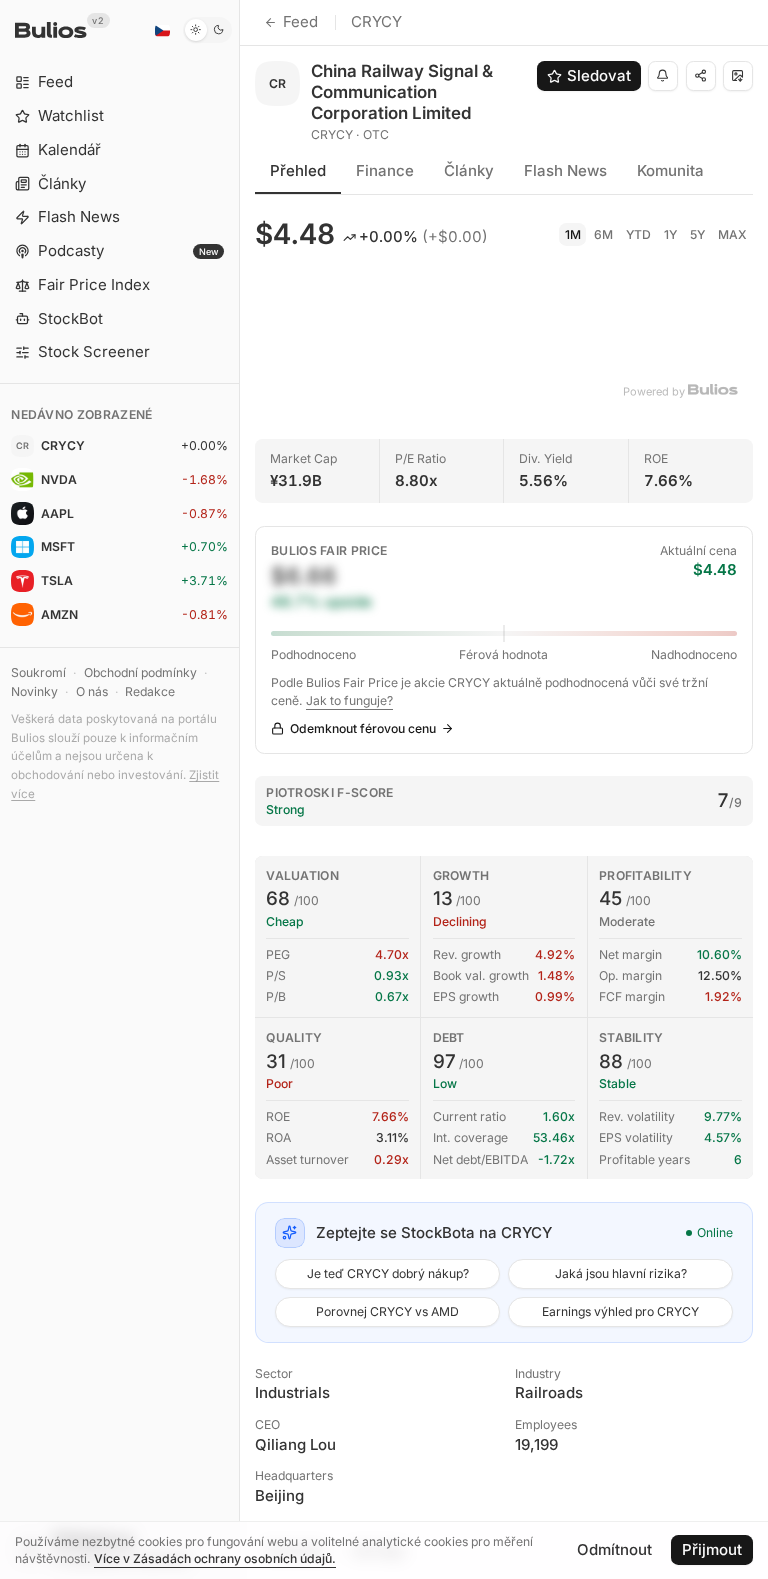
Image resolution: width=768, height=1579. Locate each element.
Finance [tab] (385, 170)
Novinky (34, 691)
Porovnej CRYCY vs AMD (387, 1311)
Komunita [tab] (670, 170)
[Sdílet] (701, 76)
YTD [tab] (638, 234)
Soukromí (38, 672)
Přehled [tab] (298, 170)
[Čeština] (162, 30)
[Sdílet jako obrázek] (738, 76)
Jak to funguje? (349, 700)
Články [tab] (469, 170)
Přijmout (712, 1549)
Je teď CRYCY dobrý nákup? (388, 1273)
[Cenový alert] (663, 76)
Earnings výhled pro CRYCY (620, 1311)
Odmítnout (614, 1549)
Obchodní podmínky (140, 672)
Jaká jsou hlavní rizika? (621, 1273)
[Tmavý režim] (207, 30)
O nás (92, 691)
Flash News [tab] (565, 170)
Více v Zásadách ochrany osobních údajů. (215, 1558)
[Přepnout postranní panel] (239, 789)
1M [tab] (573, 234)
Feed (300, 21)
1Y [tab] (670, 234)
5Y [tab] (697, 234)
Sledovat (599, 75)
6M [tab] (603, 234)
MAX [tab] (732, 234)
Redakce (150, 691)
